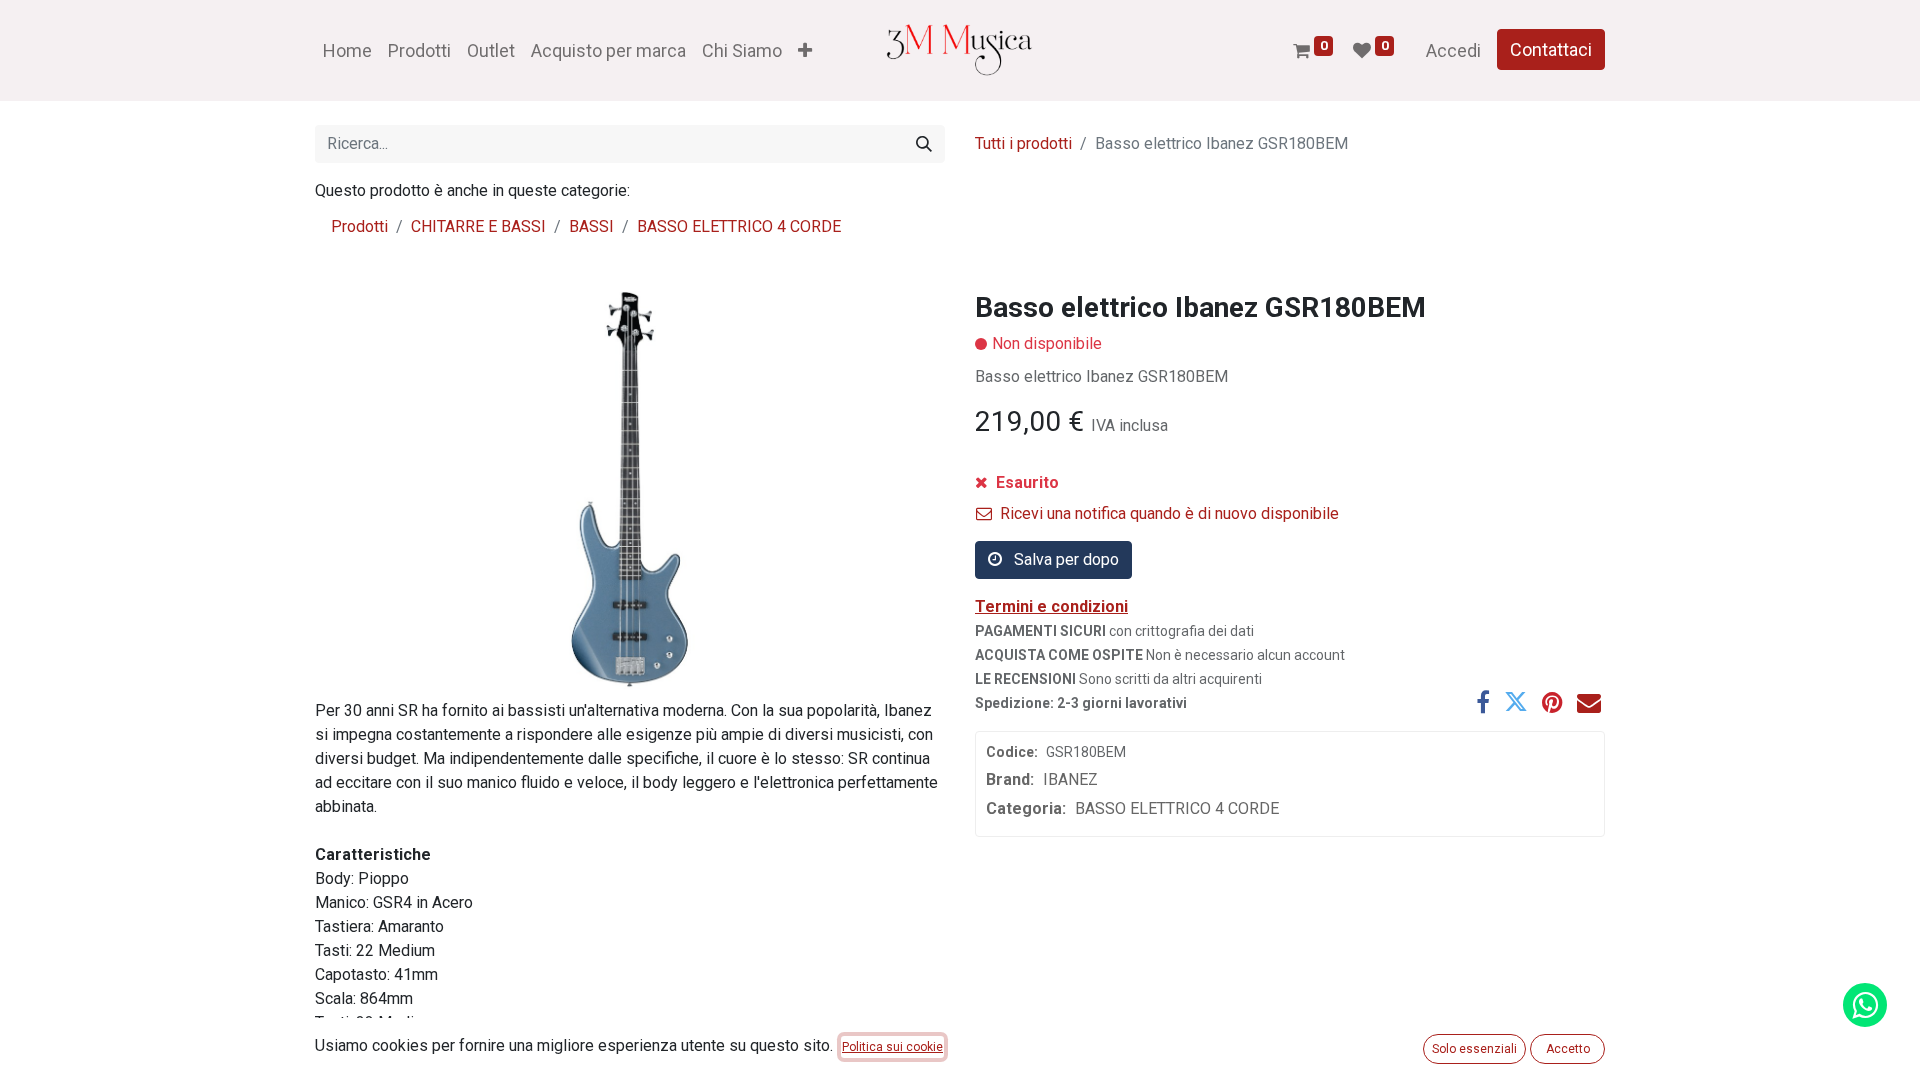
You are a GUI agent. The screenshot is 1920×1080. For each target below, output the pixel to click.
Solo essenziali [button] (1474, 1049)
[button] (805, 50)
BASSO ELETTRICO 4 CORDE (739, 226)
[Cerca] (924, 144)
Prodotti (359, 226)
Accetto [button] (1568, 1049)
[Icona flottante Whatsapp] (1865, 1005)
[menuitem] (347, 50)
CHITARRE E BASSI (478, 226)
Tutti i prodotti (1023, 143)
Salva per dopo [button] (1064, 559)
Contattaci (1551, 49)
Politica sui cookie (892, 1047)
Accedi (1453, 50)
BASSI (591, 226)
